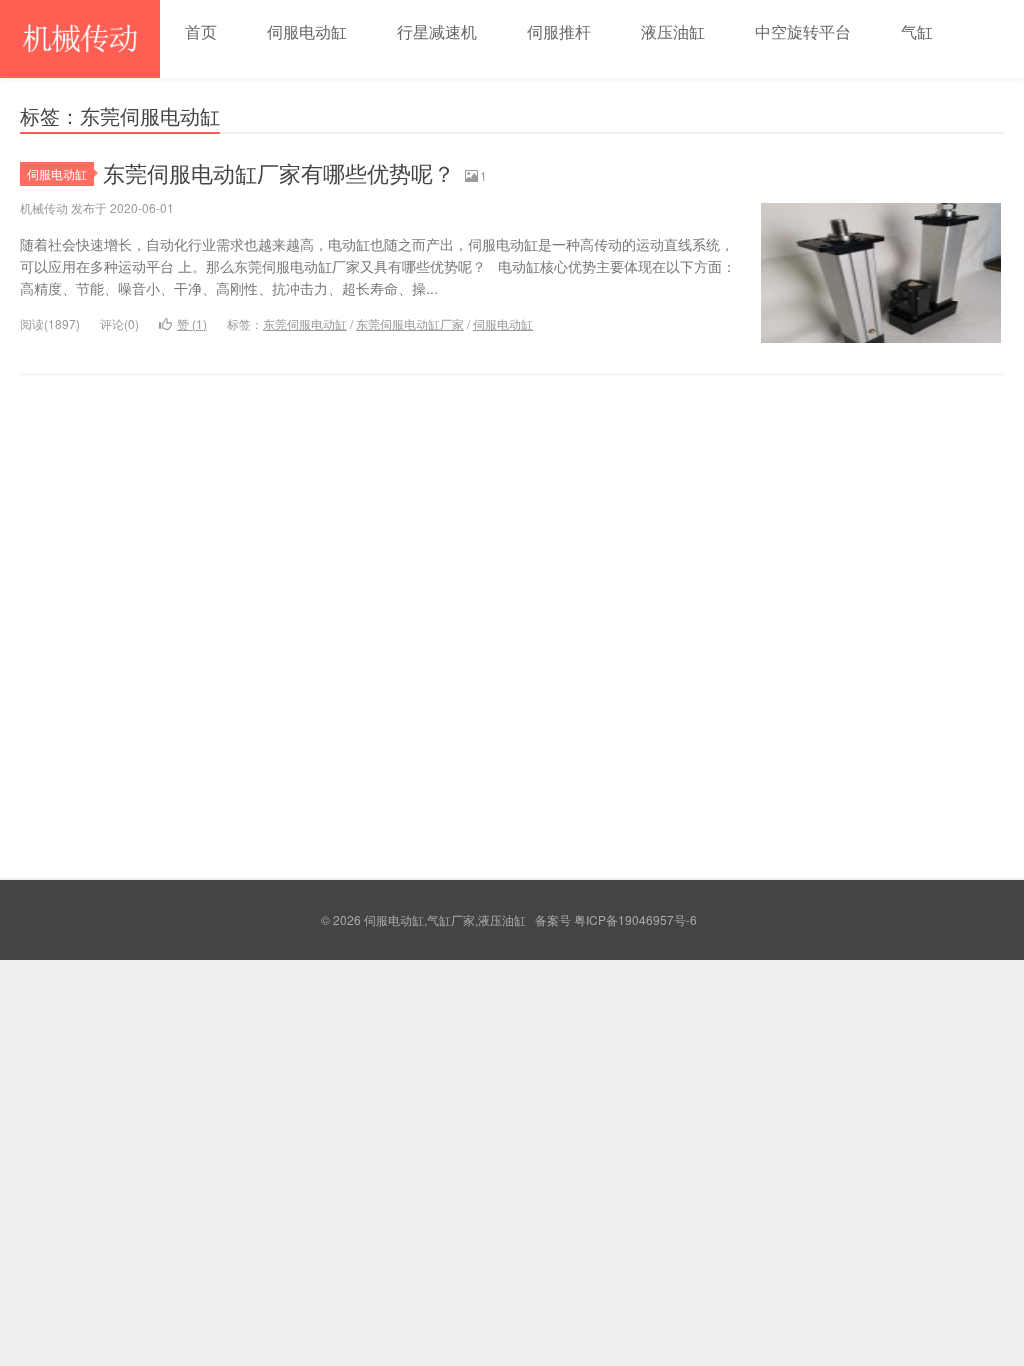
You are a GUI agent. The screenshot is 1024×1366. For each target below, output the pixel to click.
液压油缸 (673, 31)
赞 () (192, 323)
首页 (201, 31)
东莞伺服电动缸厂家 (410, 323)
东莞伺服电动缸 (305, 323)
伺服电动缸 (307, 31)
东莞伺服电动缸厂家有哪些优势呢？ (279, 172)
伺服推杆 (559, 31)
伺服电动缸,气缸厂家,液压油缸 (80, 39)
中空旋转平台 (803, 31)
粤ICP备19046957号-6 (635, 919)
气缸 (917, 31)
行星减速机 (437, 31)
